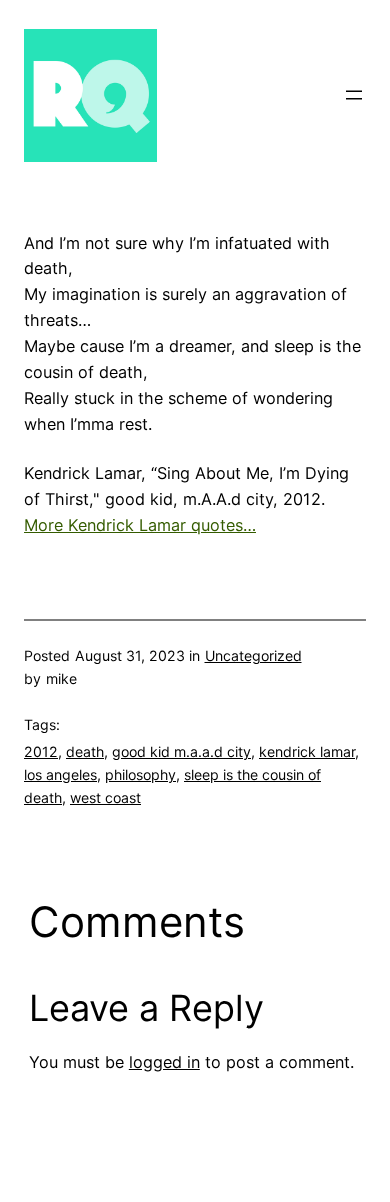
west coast (105, 797)
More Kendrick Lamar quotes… (140, 525)
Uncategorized (253, 655)
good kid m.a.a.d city (181, 751)
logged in (164, 1062)
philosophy (140, 774)
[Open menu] (354, 95)
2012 (41, 751)
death (85, 751)
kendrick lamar (307, 751)
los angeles (60, 774)
